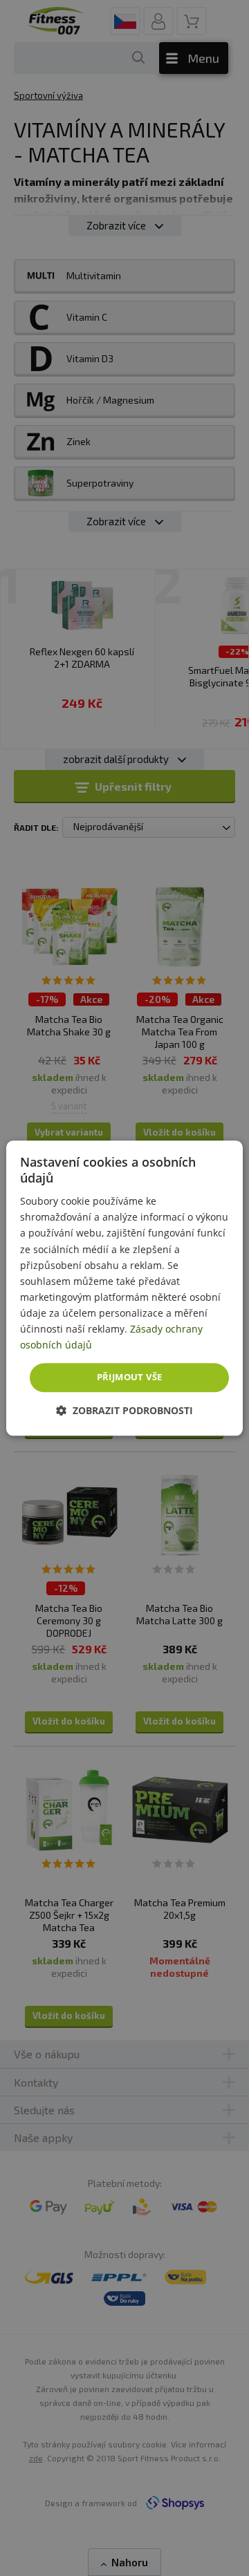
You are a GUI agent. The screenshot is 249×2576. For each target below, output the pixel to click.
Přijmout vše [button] (130, 1378)
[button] (124, 1410)
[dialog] (124, 1288)
